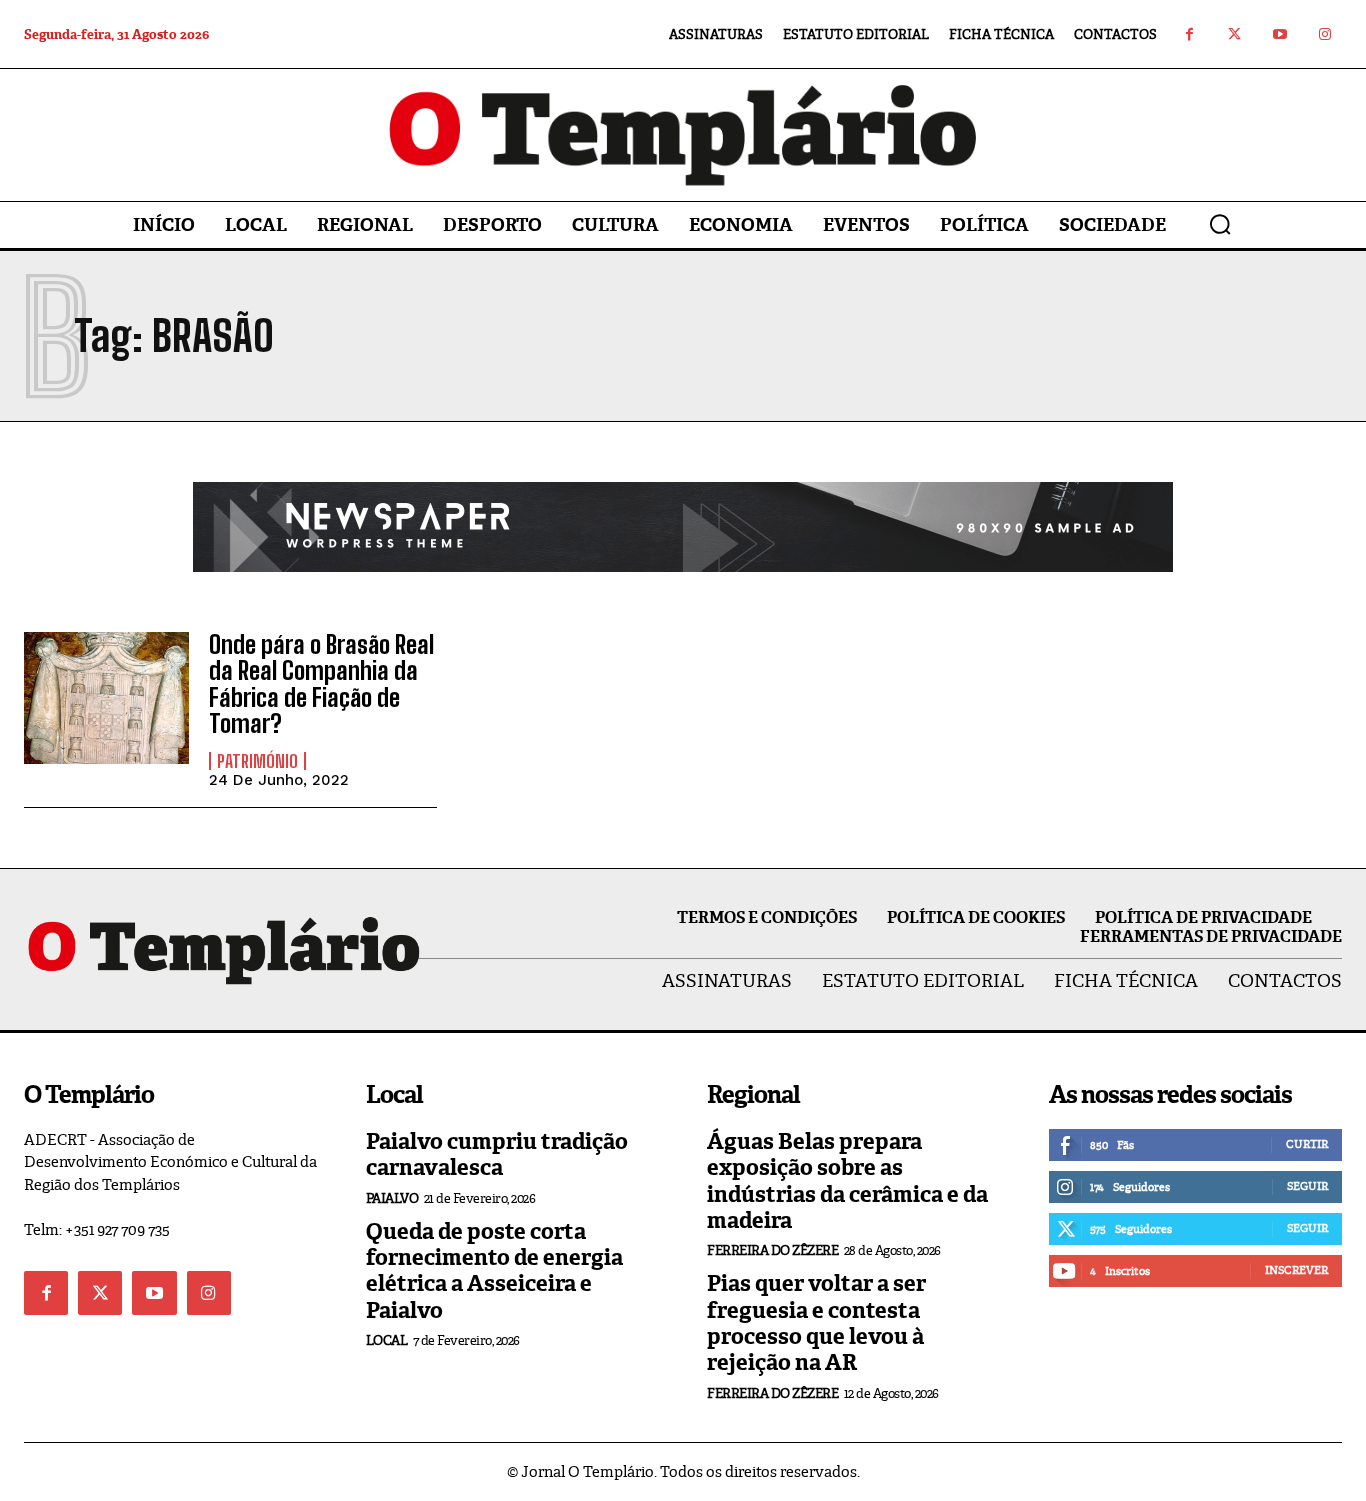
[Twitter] (1234, 34)
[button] (1220, 224)
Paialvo (392, 1198)
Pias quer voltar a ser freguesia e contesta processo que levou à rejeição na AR (816, 1323)
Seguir (1307, 1186)
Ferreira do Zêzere (772, 1250)
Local (387, 1340)
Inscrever (1296, 1270)
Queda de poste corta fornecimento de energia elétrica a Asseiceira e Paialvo (494, 1271)
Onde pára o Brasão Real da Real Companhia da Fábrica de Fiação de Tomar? (321, 684)
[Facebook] (1189, 34)
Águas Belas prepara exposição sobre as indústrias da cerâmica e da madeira (847, 1181)
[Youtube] (1279, 34)
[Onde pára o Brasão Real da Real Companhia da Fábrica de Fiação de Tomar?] (106, 698)
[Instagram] (1324, 34)
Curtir (1307, 1144)
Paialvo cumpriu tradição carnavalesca (497, 1154)
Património (257, 761)
